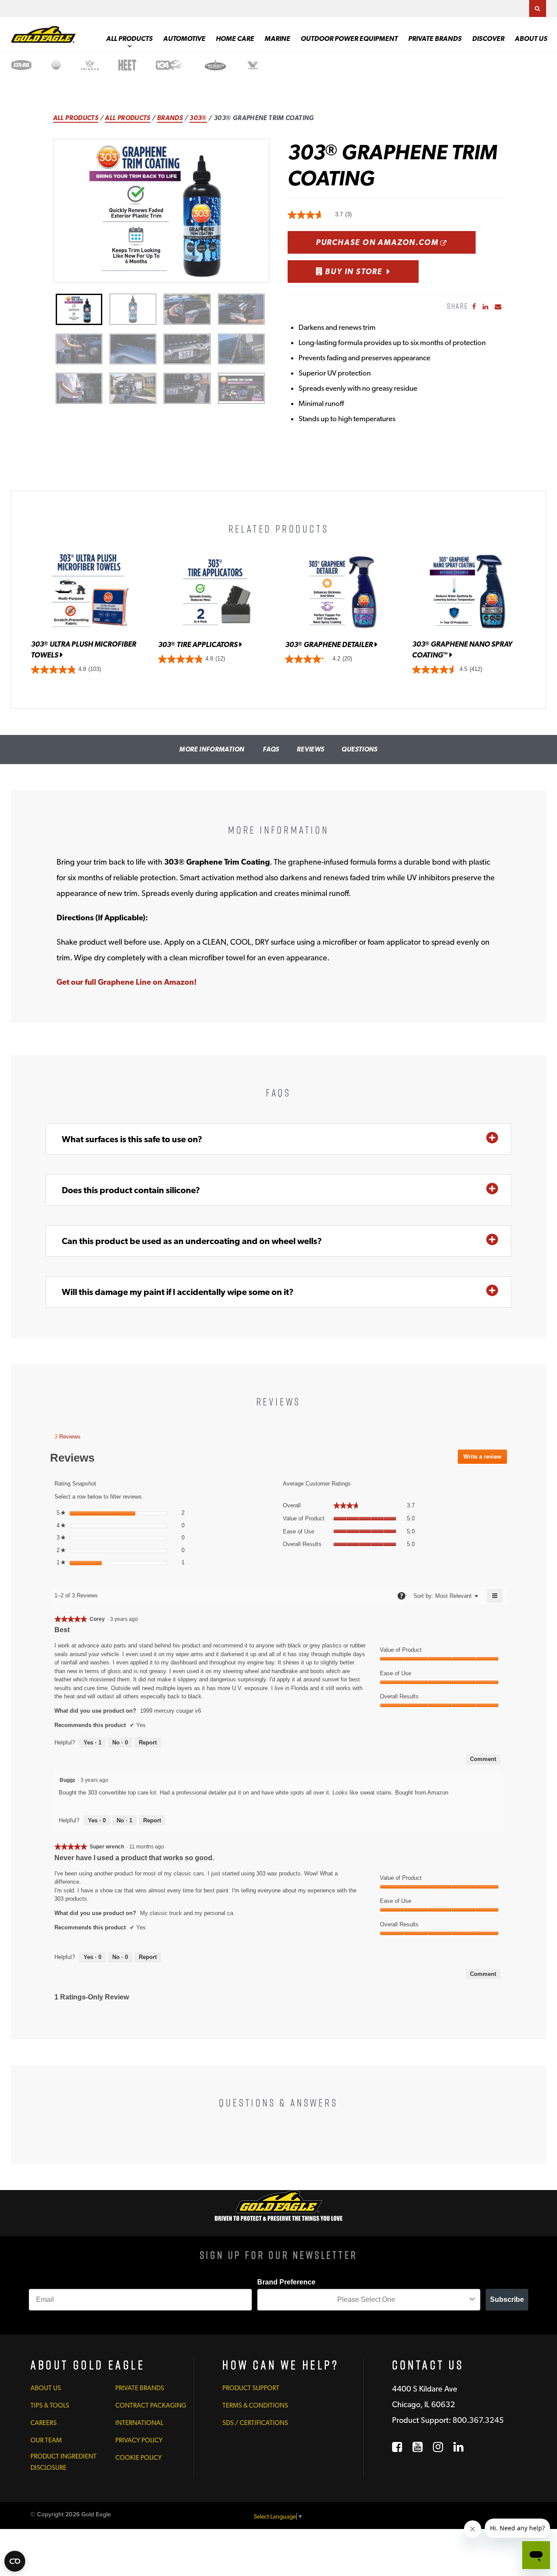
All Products (129, 39)
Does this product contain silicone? (131, 1190)
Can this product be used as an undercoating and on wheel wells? (192, 1241)
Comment (483, 1759)
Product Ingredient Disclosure (64, 2462)
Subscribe (507, 2299)
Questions (359, 749)
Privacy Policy (139, 2440)
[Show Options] (472, 2300)
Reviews (311, 749)
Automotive (184, 39)
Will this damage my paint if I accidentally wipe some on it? (178, 1292)
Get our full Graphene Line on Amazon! (127, 982)
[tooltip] (401, 1596)
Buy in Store (353, 271)
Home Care (235, 39)
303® (198, 118)
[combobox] (366, 2300)
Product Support (251, 2388)
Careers (44, 2423)
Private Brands (435, 39)
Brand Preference (286, 2282)
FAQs (271, 749)
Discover (488, 39)
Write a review (485, 1459)
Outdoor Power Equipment (349, 39)
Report (148, 1742)
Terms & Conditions (255, 2405)
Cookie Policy (139, 2458)
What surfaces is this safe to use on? (132, 1139)
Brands (170, 118)
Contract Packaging (151, 2405)
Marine (277, 39)
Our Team (46, 2440)
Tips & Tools (50, 2405)
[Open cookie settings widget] (15, 2561)
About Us (531, 39)
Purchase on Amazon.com (396, 242)
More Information (212, 749)
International (139, 2423)
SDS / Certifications (255, 2423)
